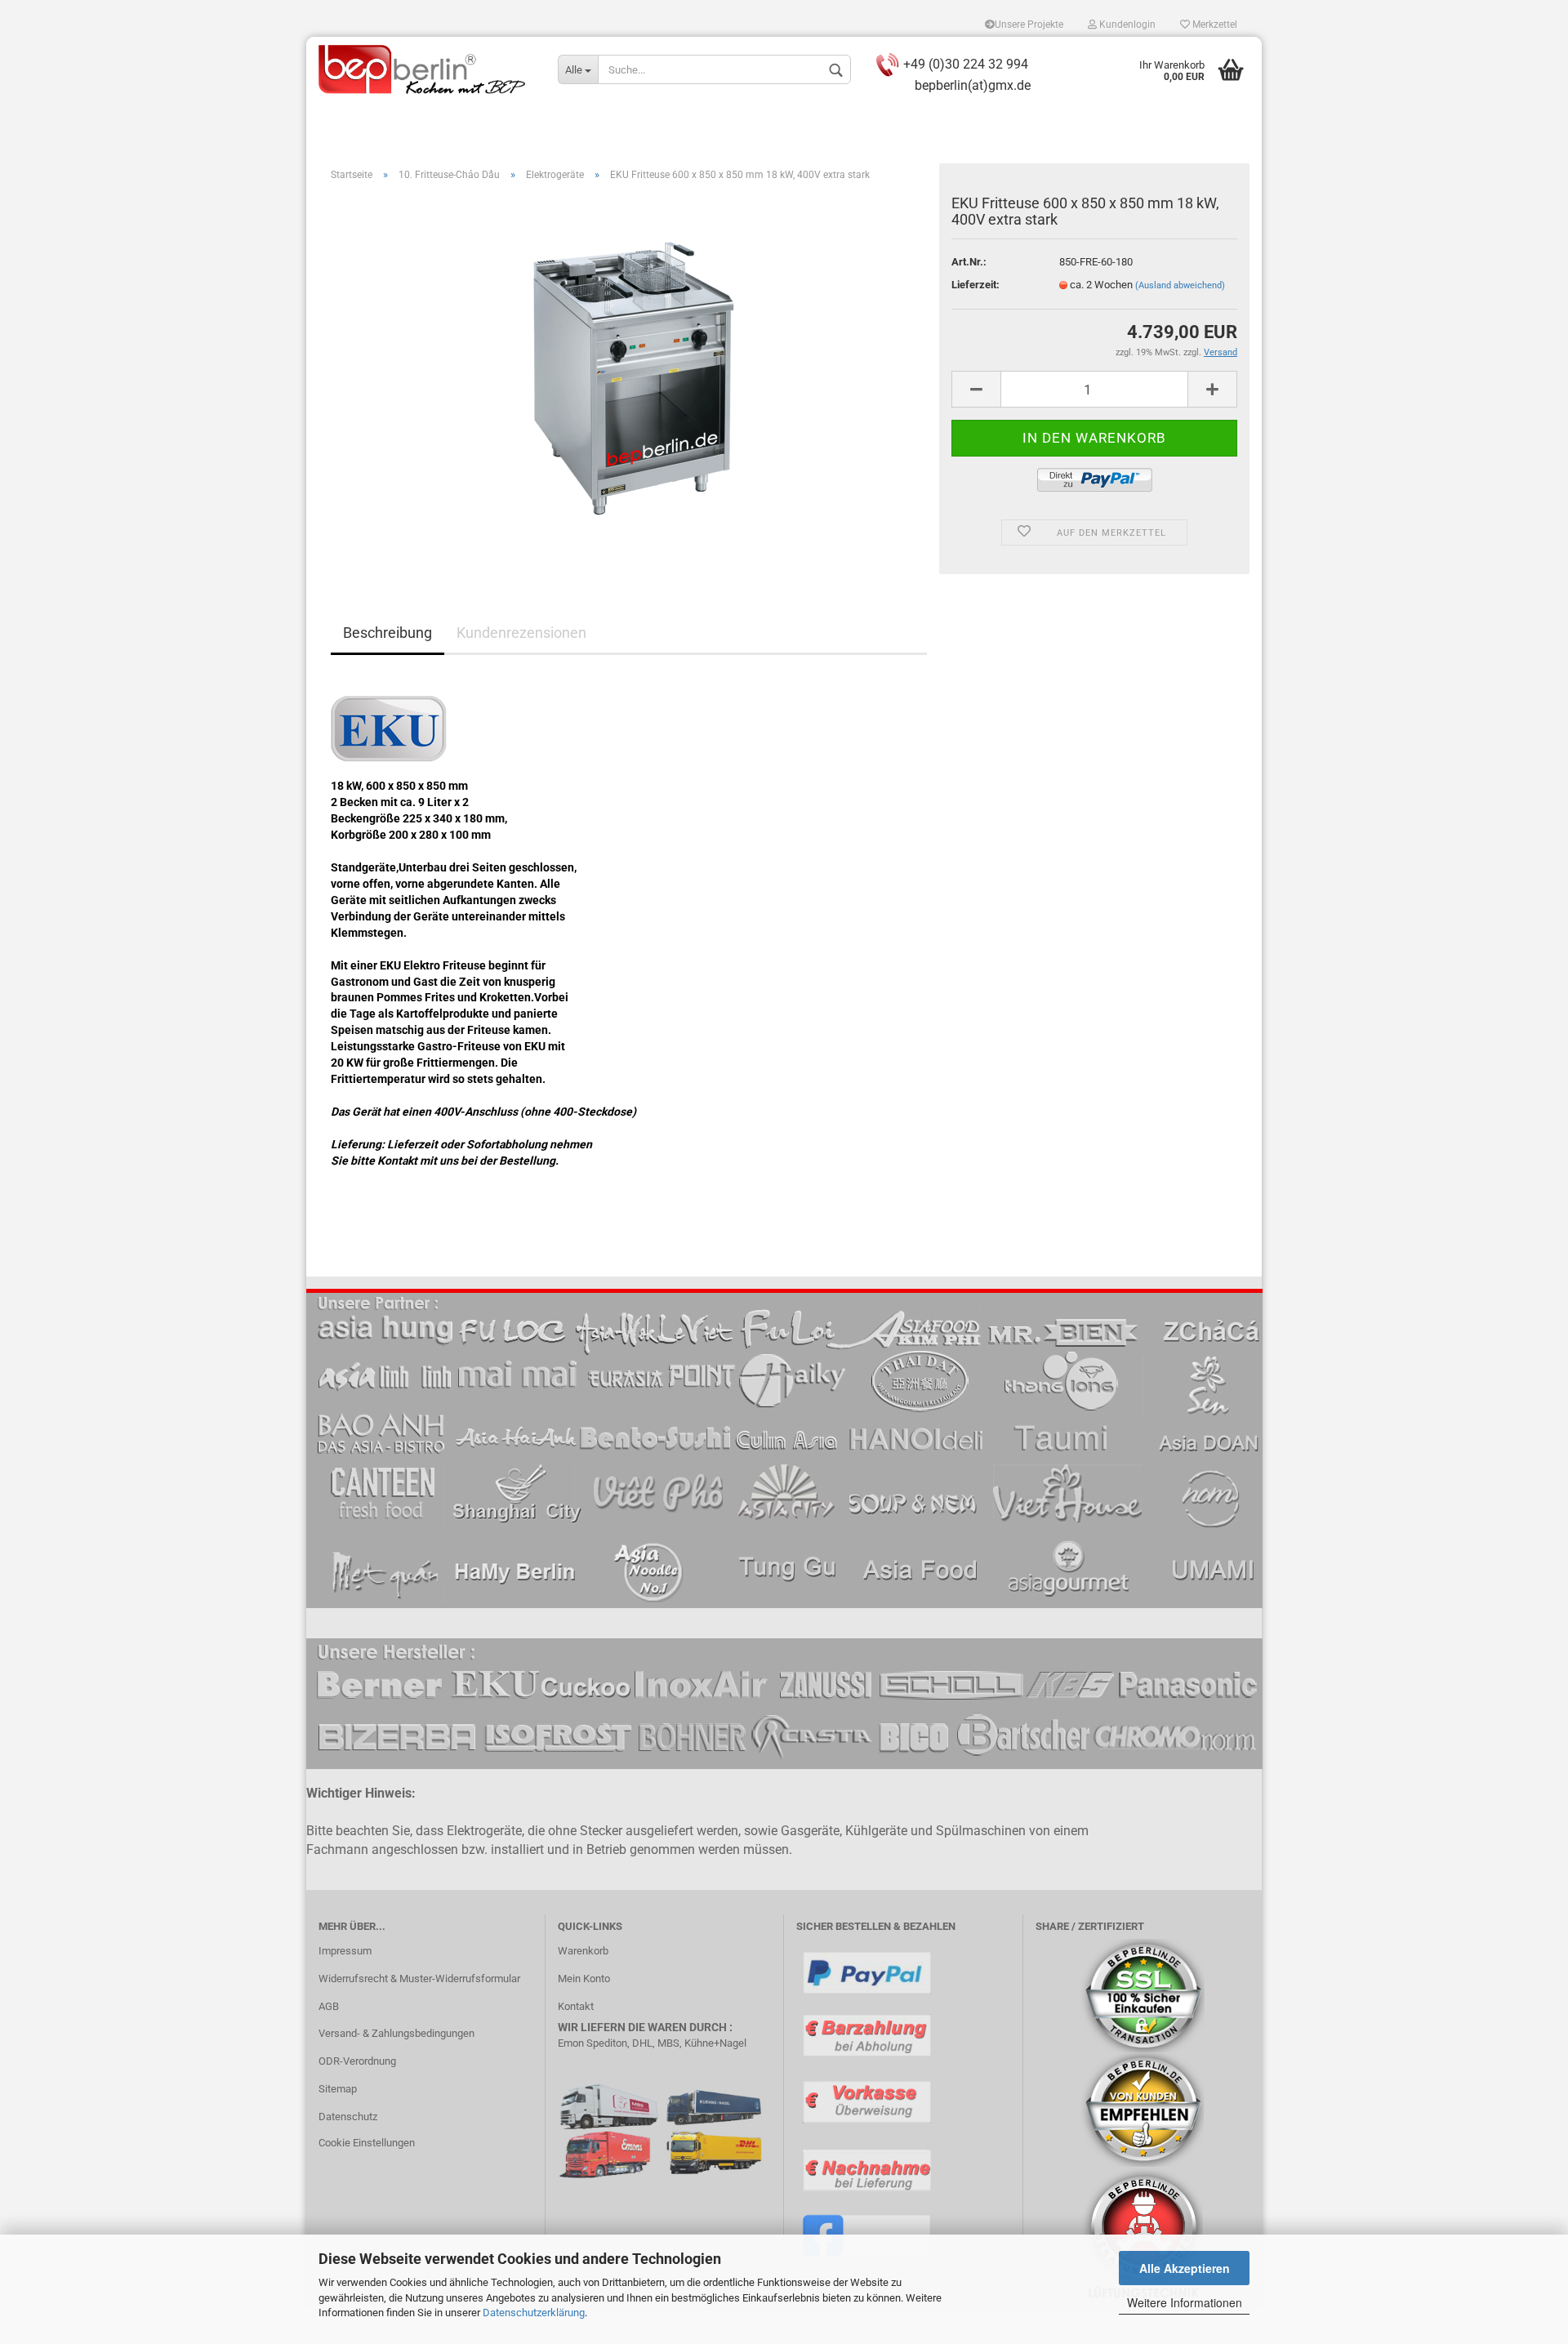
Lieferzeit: (976, 285)
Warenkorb (583, 1951)
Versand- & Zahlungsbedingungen (396, 2033)
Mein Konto (584, 1979)
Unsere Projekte (1029, 25)
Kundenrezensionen (521, 633)
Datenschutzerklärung (534, 2313)
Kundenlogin (1126, 25)
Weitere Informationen (1185, 2302)
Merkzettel (1214, 25)
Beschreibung (388, 633)
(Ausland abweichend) (1180, 285)
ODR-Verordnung (357, 2061)
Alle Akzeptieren (1185, 2268)
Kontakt (576, 2006)
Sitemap (338, 2089)
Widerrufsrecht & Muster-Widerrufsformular (419, 1979)
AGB (329, 2006)
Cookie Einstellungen (367, 2143)
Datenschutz (348, 2117)
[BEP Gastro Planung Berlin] (426, 69)
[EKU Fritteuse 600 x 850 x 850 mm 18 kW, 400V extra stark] (629, 378)
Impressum (345, 1951)
